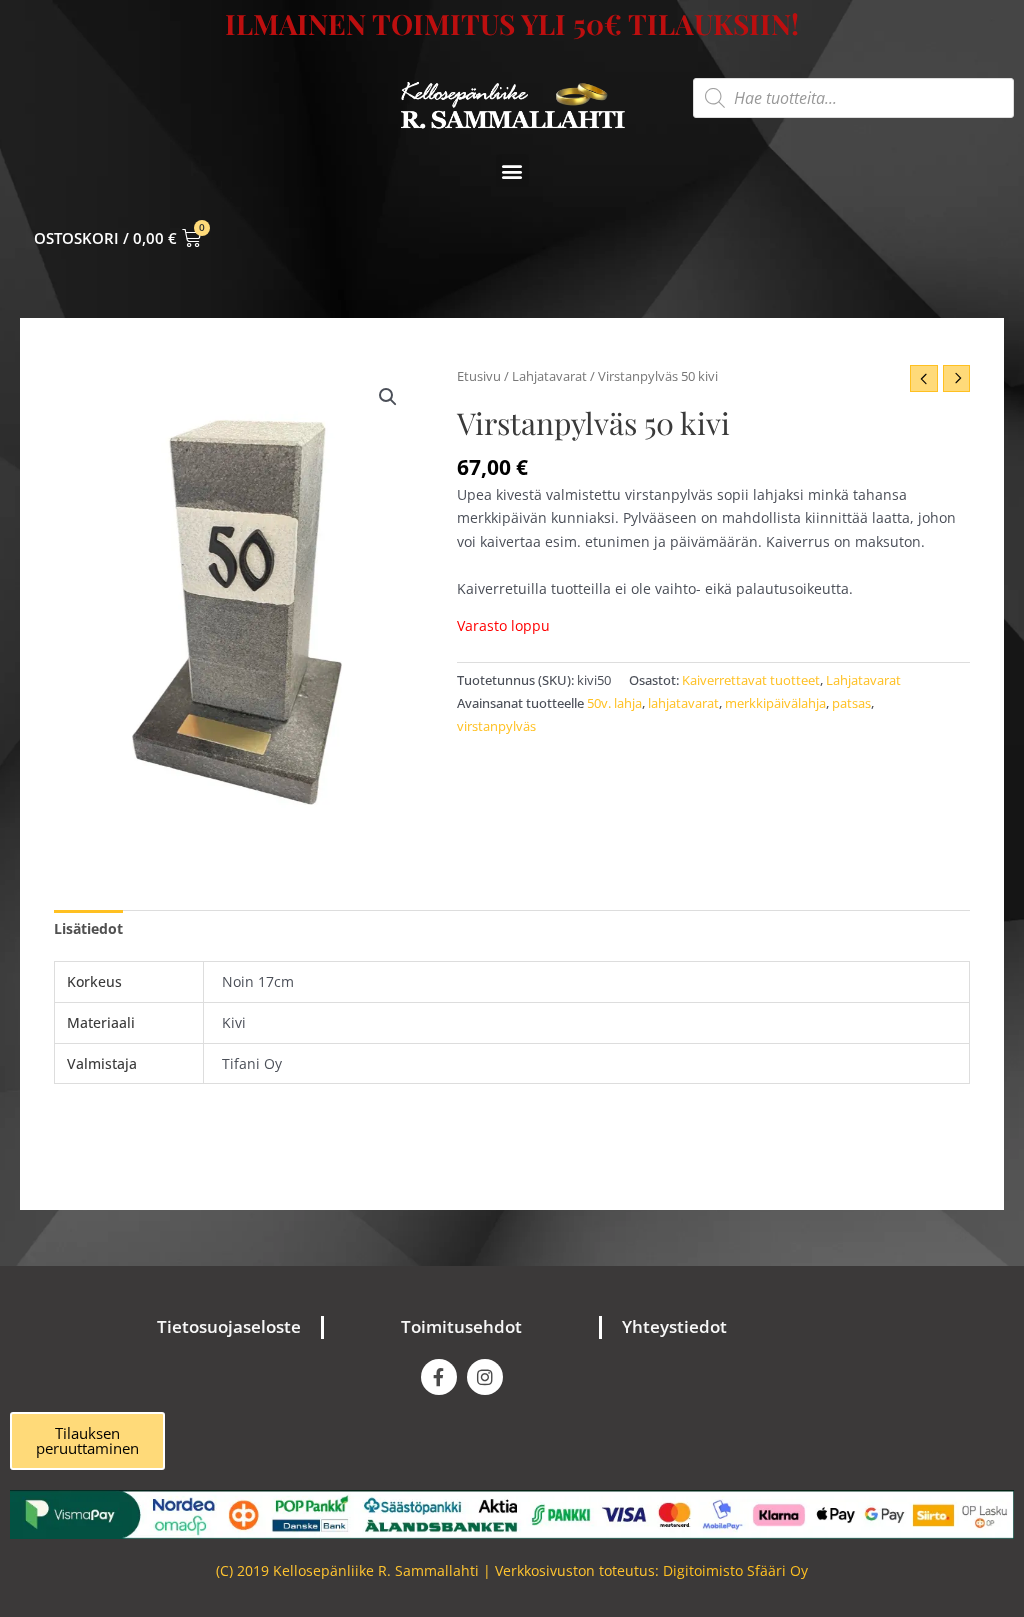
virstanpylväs (496, 726)
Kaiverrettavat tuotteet (751, 680)
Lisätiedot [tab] (88, 928)
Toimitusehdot (461, 1326)
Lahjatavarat (549, 376)
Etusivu (479, 376)
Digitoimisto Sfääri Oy (735, 1570)
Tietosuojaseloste (229, 1326)
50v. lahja (614, 703)
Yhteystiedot (674, 1326)
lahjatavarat (683, 703)
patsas (851, 703)
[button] (512, 170)
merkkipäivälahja (775, 703)
